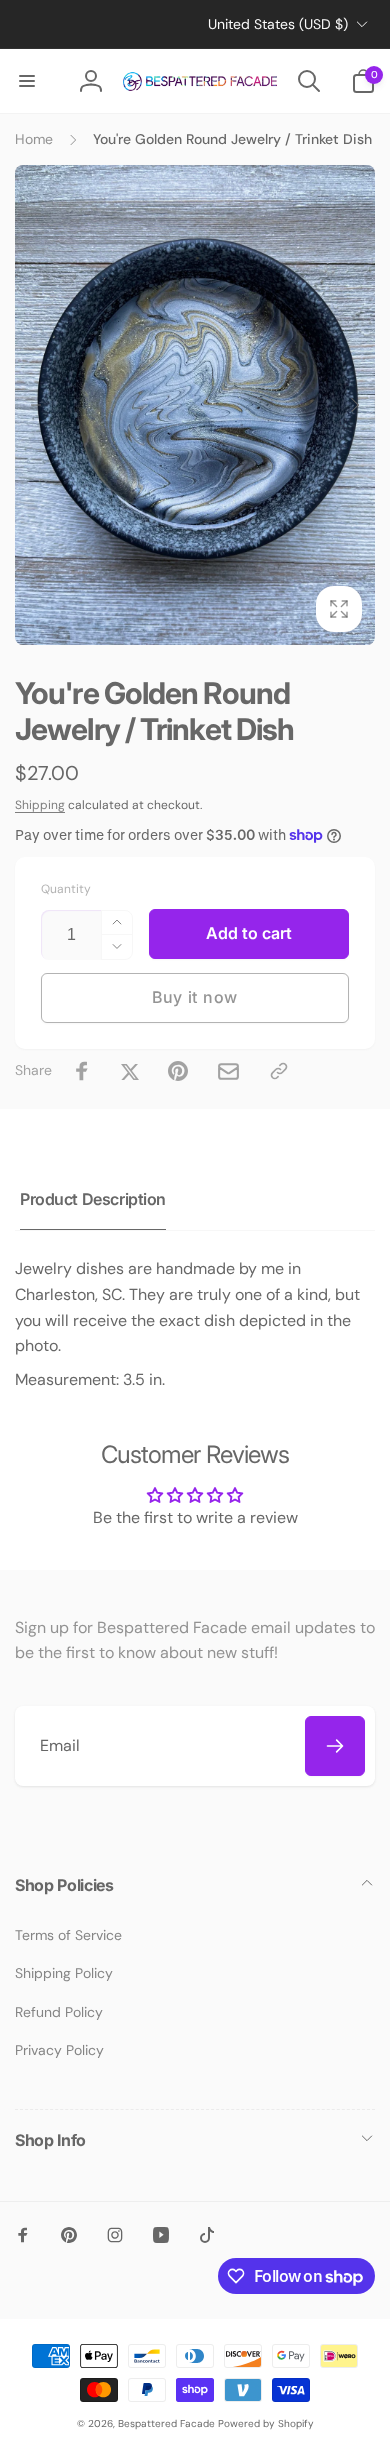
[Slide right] (354, 405)
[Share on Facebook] (82, 1071)
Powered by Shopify (266, 2423)
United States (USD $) (278, 24)
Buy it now (195, 997)
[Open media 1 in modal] (195, 405)
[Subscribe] (335, 1746)
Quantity (66, 889)
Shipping (40, 805)
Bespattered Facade (166, 2423)
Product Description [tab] (93, 1199)
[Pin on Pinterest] (178, 1071)
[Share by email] (228, 1071)
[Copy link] (279, 1071)
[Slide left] (36, 405)
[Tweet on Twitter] (130, 1071)
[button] (27, 81)
